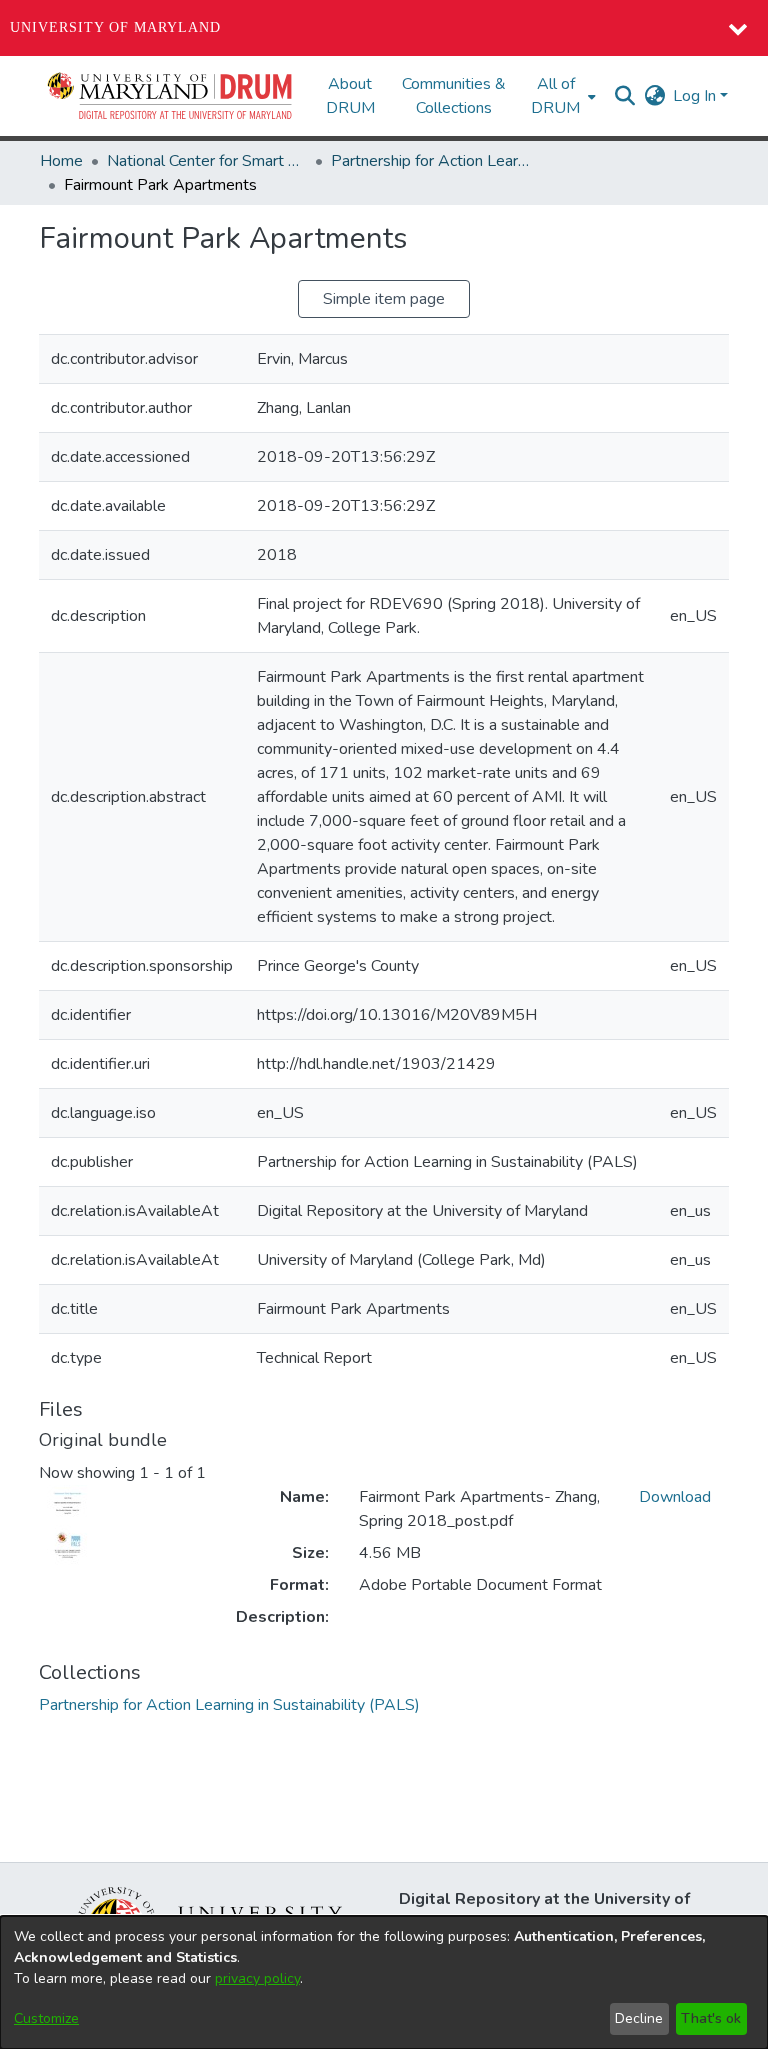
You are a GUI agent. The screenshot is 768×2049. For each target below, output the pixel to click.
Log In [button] (696, 96)
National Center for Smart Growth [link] (207, 161)
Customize (46, 2018)
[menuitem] (561, 96)
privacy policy (257, 1978)
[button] (171, 96)
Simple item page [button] (384, 299)
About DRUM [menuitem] (350, 96)
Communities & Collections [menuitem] (454, 96)
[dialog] (384, 1982)
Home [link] (61, 161)
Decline (639, 2018)
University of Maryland (115, 27)
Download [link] (675, 1497)
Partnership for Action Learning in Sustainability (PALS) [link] (431, 161)
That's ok (711, 2018)
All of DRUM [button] (555, 96)
